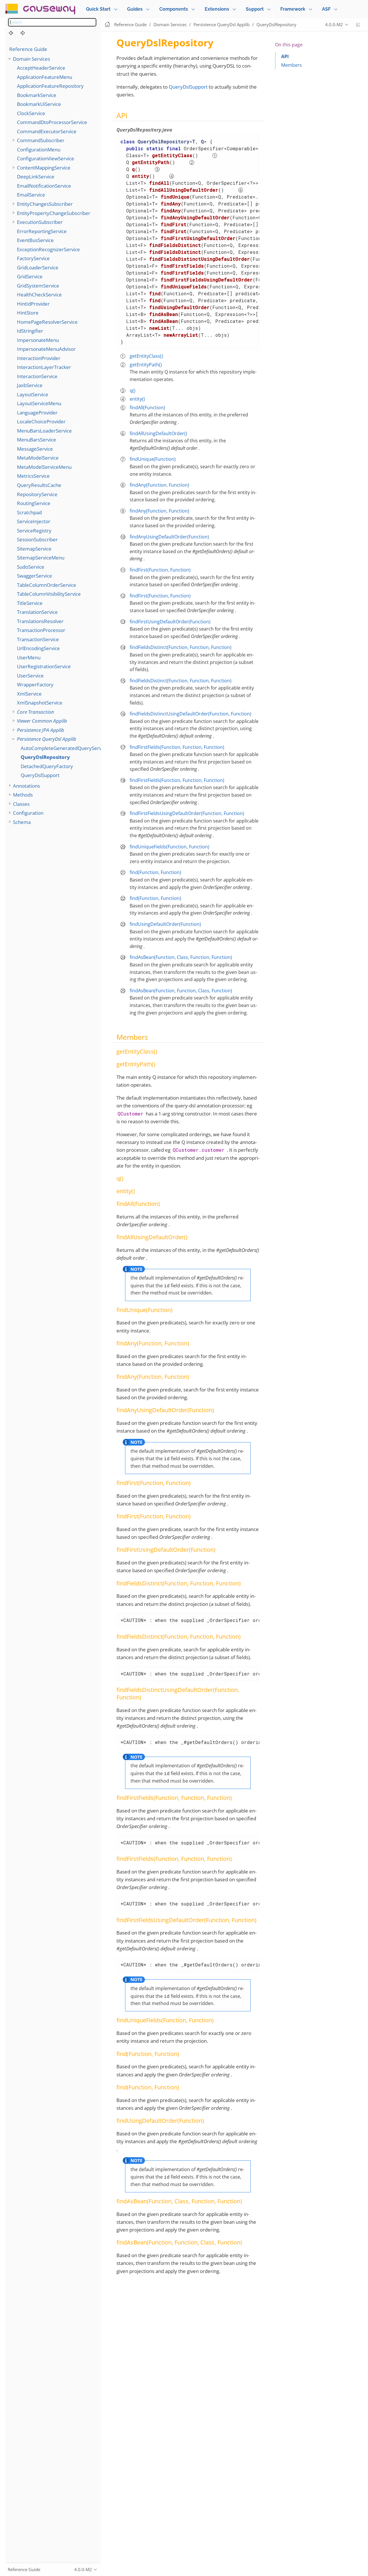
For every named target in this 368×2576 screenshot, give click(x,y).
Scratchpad (29, 512)
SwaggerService (34, 576)
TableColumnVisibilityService (49, 594)
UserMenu (29, 657)
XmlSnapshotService (40, 703)
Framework (293, 9)
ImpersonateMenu (38, 340)
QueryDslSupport (40, 775)
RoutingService (34, 503)
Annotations (26, 786)
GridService (30, 276)
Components (174, 9)
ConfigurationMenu (39, 150)
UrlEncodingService (38, 648)
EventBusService (35, 240)
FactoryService (33, 258)
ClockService (31, 113)
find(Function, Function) (155, 872)
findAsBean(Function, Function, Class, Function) (181, 991)
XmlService (29, 694)
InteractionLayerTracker (44, 367)
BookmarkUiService (39, 104)
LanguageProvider (37, 413)
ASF (326, 9)
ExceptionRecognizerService (48, 249)
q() (133, 391)
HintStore (28, 313)
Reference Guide (28, 49)
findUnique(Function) (153, 459)
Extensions (217, 9)
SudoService (31, 567)
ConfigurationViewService (46, 158)
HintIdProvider (33, 304)
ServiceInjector (34, 521)
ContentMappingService (44, 168)
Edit (358, 25)
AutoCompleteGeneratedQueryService (64, 748)
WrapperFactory (35, 685)
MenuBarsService (37, 440)
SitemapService (34, 549)
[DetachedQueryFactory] (26, 33)
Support (255, 9)
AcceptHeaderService (41, 68)
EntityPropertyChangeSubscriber (54, 213)
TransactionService (38, 639)
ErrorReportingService (42, 231)
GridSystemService (38, 286)
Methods (23, 795)
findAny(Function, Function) (159, 485)
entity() (137, 399)
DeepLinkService (36, 177)
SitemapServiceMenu (41, 558)
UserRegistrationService (44, 666)
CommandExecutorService (47, 131)
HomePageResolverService (47, 322)
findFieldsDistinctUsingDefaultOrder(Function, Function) (190, 714)
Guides (135, 9)
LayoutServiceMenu (39, 403)
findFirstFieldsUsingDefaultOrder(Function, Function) (187, 813)
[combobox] (52, 22)
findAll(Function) (147, 408)
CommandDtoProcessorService (52, 122)
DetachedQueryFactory (47, 766)
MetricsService (33, 476)
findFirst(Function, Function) (160, 570)
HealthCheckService (39, 295)
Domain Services (31, 59)
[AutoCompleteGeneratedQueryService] (14, 33)
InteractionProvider (39, 358)
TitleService (30, 603)
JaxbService (30, 385)
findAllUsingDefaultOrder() (158, 433)
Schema (22, 822)
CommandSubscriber (41, 140)
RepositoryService (37, 494)
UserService (30, 676)
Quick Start (98, 9)
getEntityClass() (146, 356)
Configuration (28, 813)
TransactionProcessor (41, 630)
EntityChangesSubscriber (45, 204)
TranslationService (37, 612)
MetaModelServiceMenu (44, 467)
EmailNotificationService (44, 186)
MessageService (35, 449)
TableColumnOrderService (47, 585)
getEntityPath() (146, 365)
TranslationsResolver (40, 621)
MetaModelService (38, 458)
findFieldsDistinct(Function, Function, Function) (181, 647)
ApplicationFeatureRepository (50, 86)
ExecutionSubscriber (40, 222)
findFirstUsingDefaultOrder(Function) (170, 622)
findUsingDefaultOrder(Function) (165, 924)
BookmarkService (37, 95)
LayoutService (33, 394)
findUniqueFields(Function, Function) (169, 847)
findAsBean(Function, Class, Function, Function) (181, 957)
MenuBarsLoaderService (44, 431)
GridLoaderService (38, 267)
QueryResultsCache (39, 485)
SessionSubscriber (37, 539)
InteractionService (37, 376)
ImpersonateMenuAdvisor (46, 349)
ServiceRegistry (34, 531)
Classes (21, 804)
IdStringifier (30, 331)
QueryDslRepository (45, 757)
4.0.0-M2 (334, 24)
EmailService (31, 195)
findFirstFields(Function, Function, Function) (177, 747)
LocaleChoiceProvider (41, 421)
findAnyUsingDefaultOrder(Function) (169, 537)
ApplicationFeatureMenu (45, 77)
